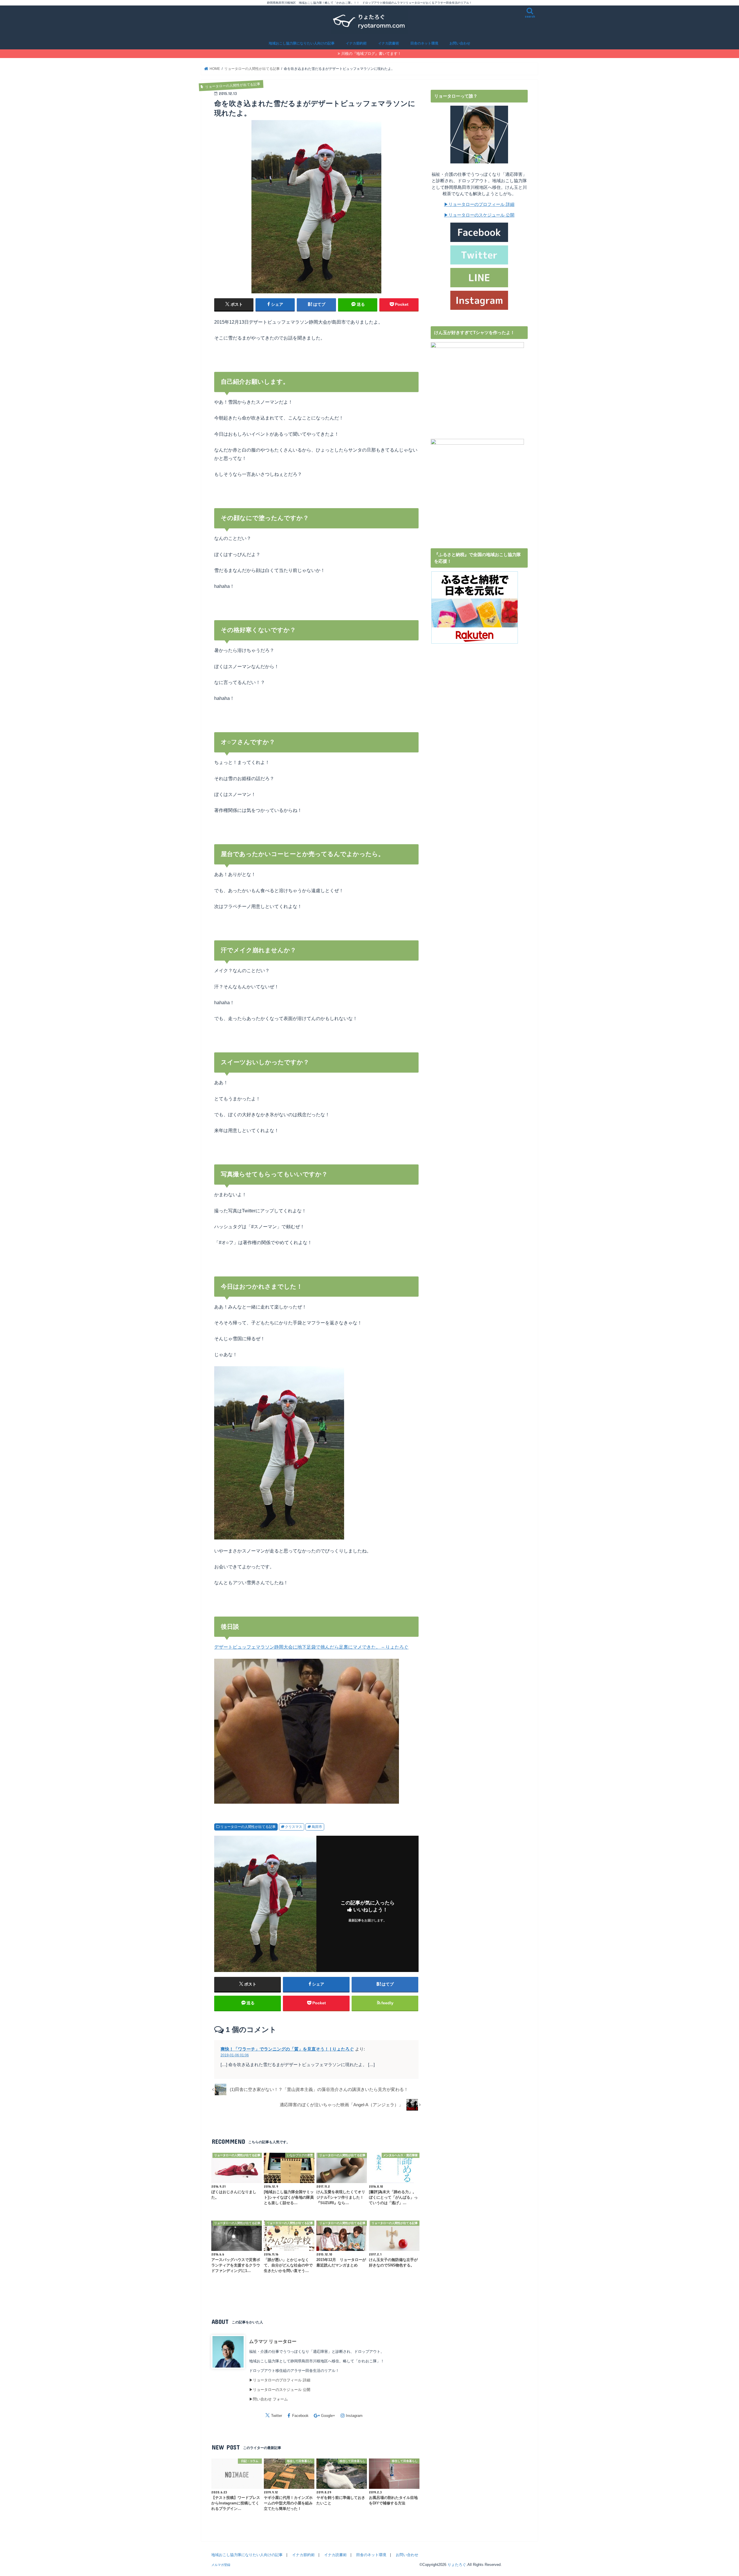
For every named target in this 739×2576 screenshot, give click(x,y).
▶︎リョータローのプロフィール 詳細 (280, 2380)
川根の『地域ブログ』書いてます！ (371, 54)
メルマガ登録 (221, 2565)
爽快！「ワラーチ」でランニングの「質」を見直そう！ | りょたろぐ (287, 2049)
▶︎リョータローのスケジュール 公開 (280, 2390)
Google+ (328, 2416)
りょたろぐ (457, 2565)
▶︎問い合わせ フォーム (268, 2399)
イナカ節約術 (356, 43)
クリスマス (294, 1827)
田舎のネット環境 (424, 43)
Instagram (354, 2416)
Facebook (300, 2416)
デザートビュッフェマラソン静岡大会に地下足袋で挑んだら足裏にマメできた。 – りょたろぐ (311, 1647)
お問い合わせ (460, 43)
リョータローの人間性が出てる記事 (248, 1827)
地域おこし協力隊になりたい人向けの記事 (302, 43)
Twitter (277, 2416)
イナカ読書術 (389, 43)
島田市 (317, 1827)
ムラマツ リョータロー (273, 2341)
